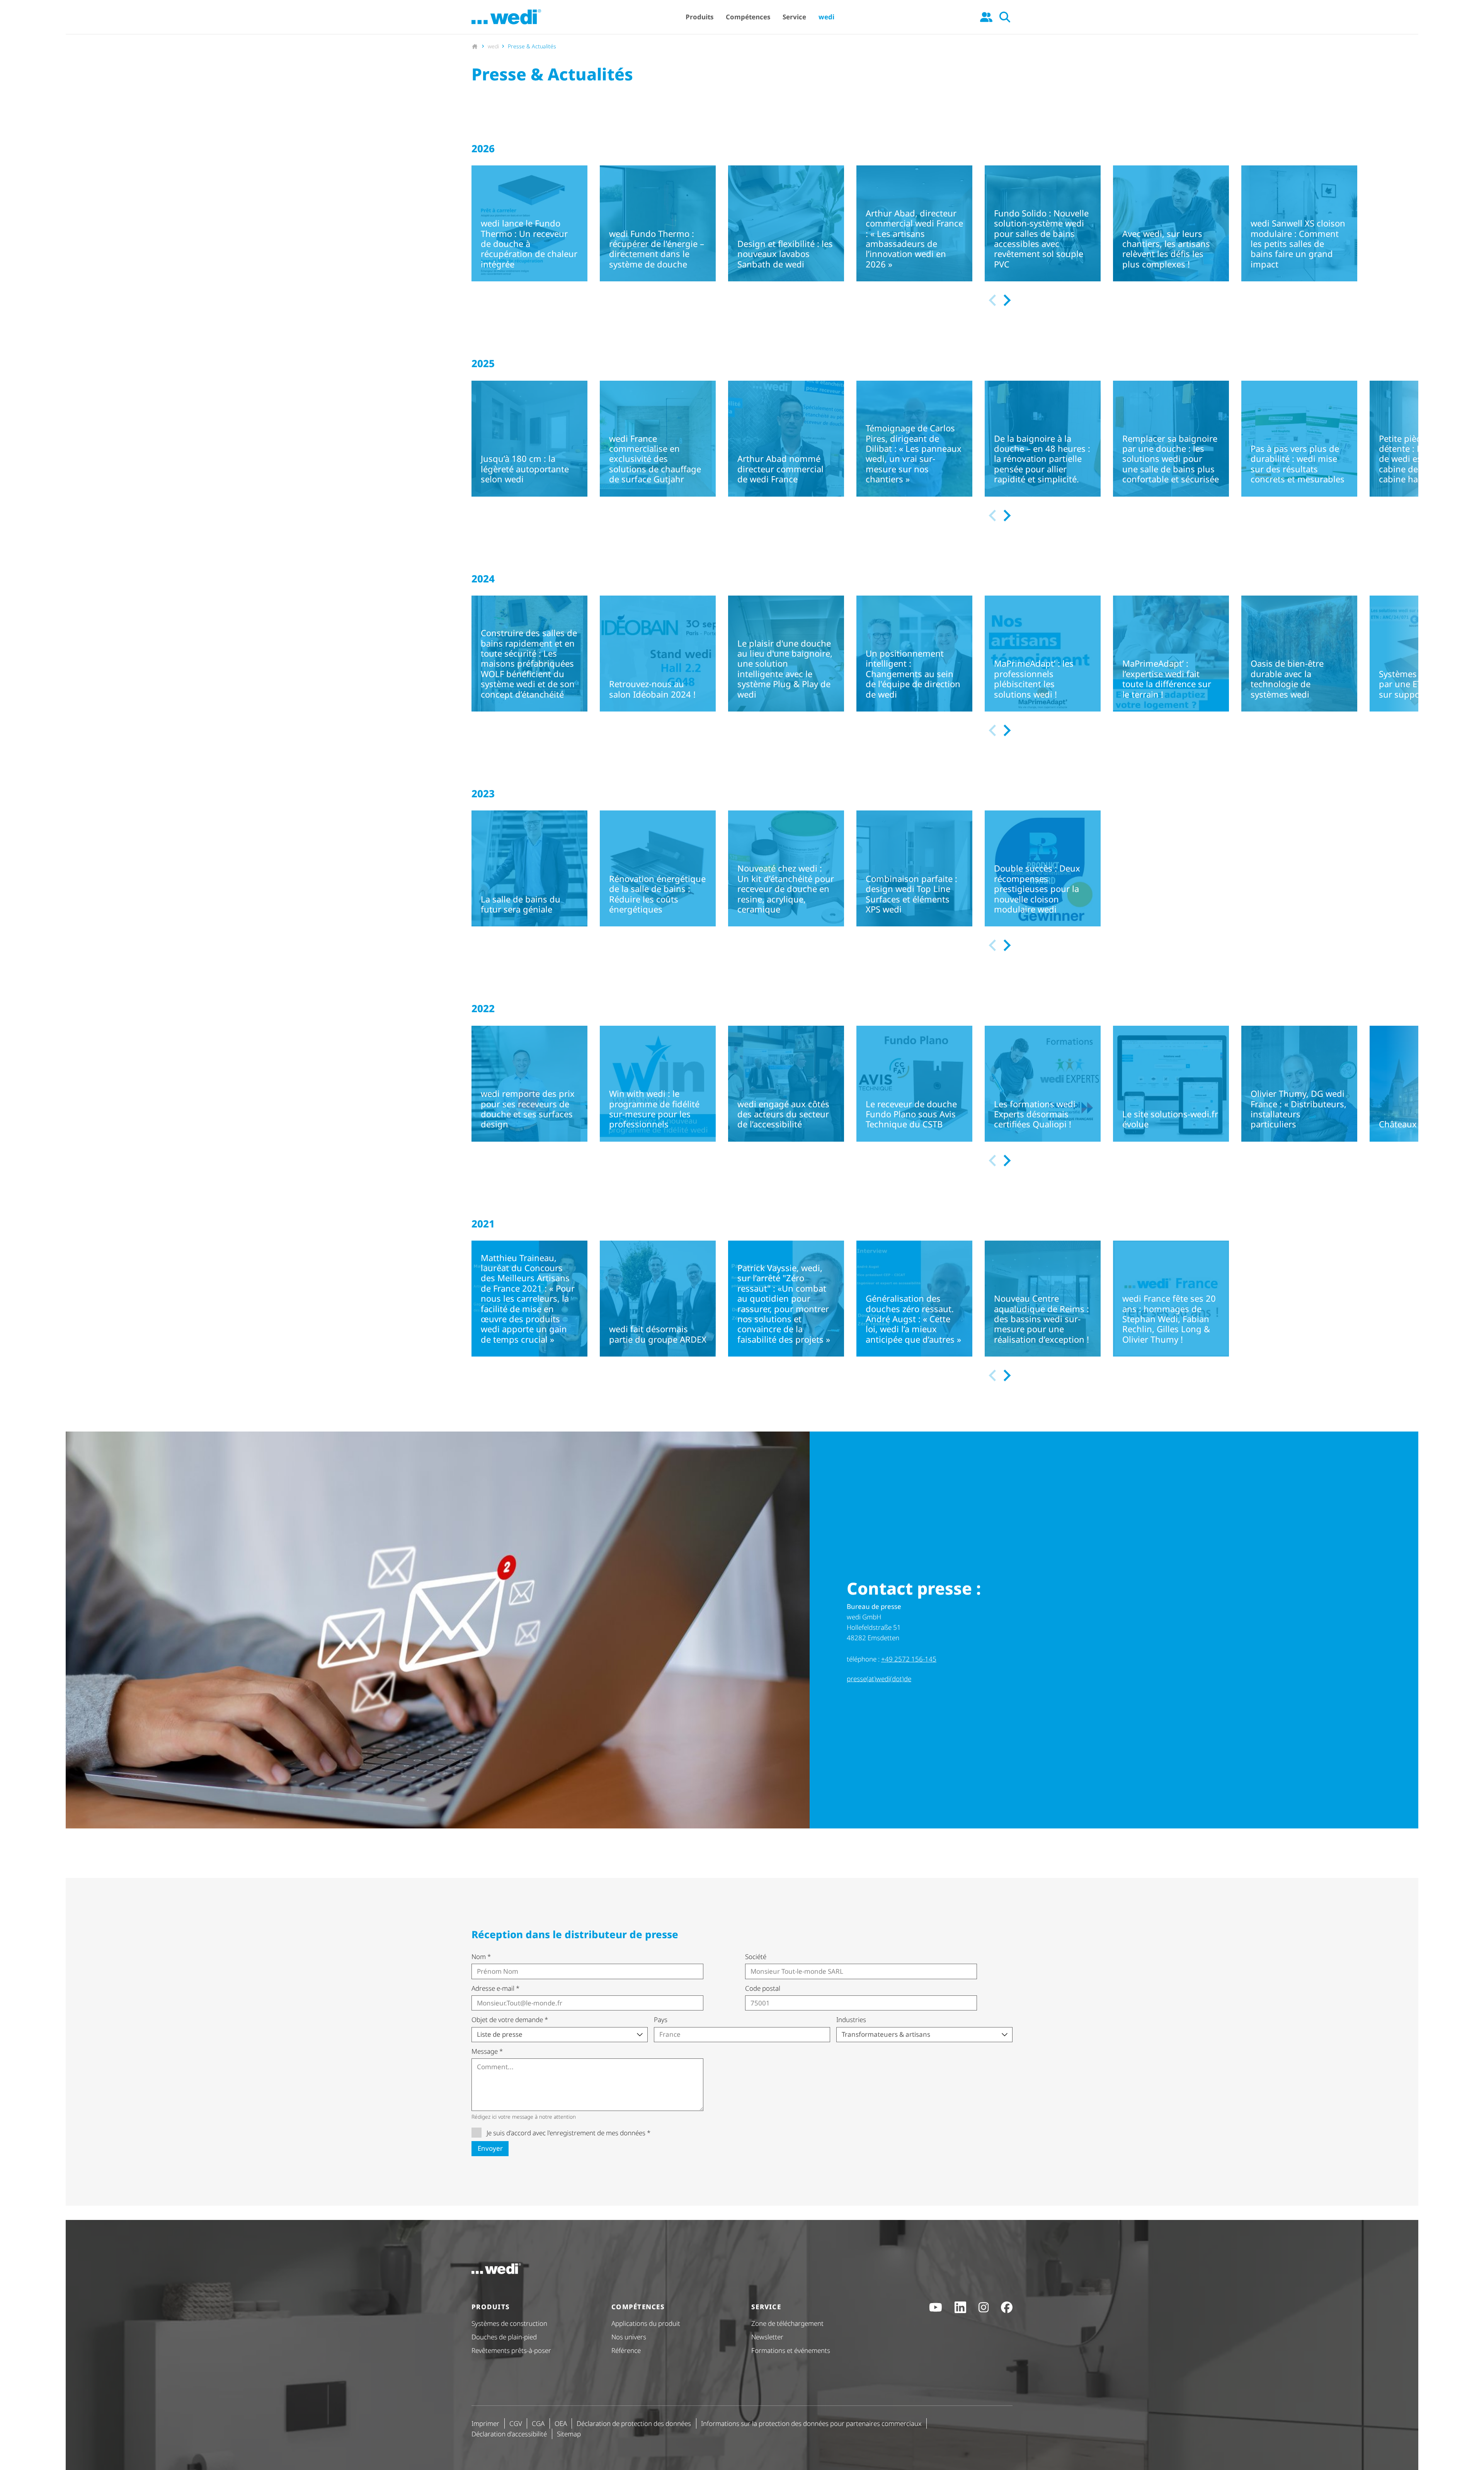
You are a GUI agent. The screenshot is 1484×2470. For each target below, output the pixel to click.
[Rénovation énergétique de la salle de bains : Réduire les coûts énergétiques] (658, 868)
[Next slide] (1006, 300)
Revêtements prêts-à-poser (511, 2350)
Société (756, 1957)
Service (794, 17)
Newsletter (767, 2337)
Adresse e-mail (495, 1988)
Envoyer (490, 2148)
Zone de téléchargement (787, 2323)
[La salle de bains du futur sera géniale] (529, 868)
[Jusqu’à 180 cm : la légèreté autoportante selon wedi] (529, 439)
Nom (481, 1957)
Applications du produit (646, 2323)
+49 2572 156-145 (909, 1659)
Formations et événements (791, 2350)
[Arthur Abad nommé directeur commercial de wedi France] (786, 439)
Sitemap (569, 2434)
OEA (561, 2423)
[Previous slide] (993, 300)
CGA (538, 2423)
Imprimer (485, 2423)
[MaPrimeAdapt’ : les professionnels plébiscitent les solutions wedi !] (1043, 654)
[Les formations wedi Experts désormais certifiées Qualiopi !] (1043, 1084)
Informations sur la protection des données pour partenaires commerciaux (811, 2423)
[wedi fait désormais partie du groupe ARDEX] (658, 1299)
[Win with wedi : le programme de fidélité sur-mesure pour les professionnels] (658, 1084)
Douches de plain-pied (504, 2337)
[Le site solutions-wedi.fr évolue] (1171, 1084)
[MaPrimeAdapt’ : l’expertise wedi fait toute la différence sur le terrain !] (1171, 654)
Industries (851, 2020)
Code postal (763, 1988)
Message (487, 2051)
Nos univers (629, 2337)
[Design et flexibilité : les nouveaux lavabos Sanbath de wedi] (786, 223)
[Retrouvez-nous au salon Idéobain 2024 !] (658, 654)
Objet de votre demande (510, 2020)
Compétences (748, 17)
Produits (699, 17)
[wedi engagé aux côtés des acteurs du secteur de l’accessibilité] (786, 1084)
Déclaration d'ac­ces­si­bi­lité (509, 2434)
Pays (661, 2020)
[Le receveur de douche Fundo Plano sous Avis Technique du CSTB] (914, 1084)
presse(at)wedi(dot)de (879, 1679)
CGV (516, 2423)
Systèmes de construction (509, 2323)
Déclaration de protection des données (634, 2423)
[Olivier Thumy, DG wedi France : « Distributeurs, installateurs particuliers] (1299, 1084)
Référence (626, 2350)
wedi (826, 17)
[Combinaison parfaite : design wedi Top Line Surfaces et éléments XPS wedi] (914, 868)
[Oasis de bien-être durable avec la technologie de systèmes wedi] (1299, 654)
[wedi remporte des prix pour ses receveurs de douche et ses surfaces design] (529, 1084)
